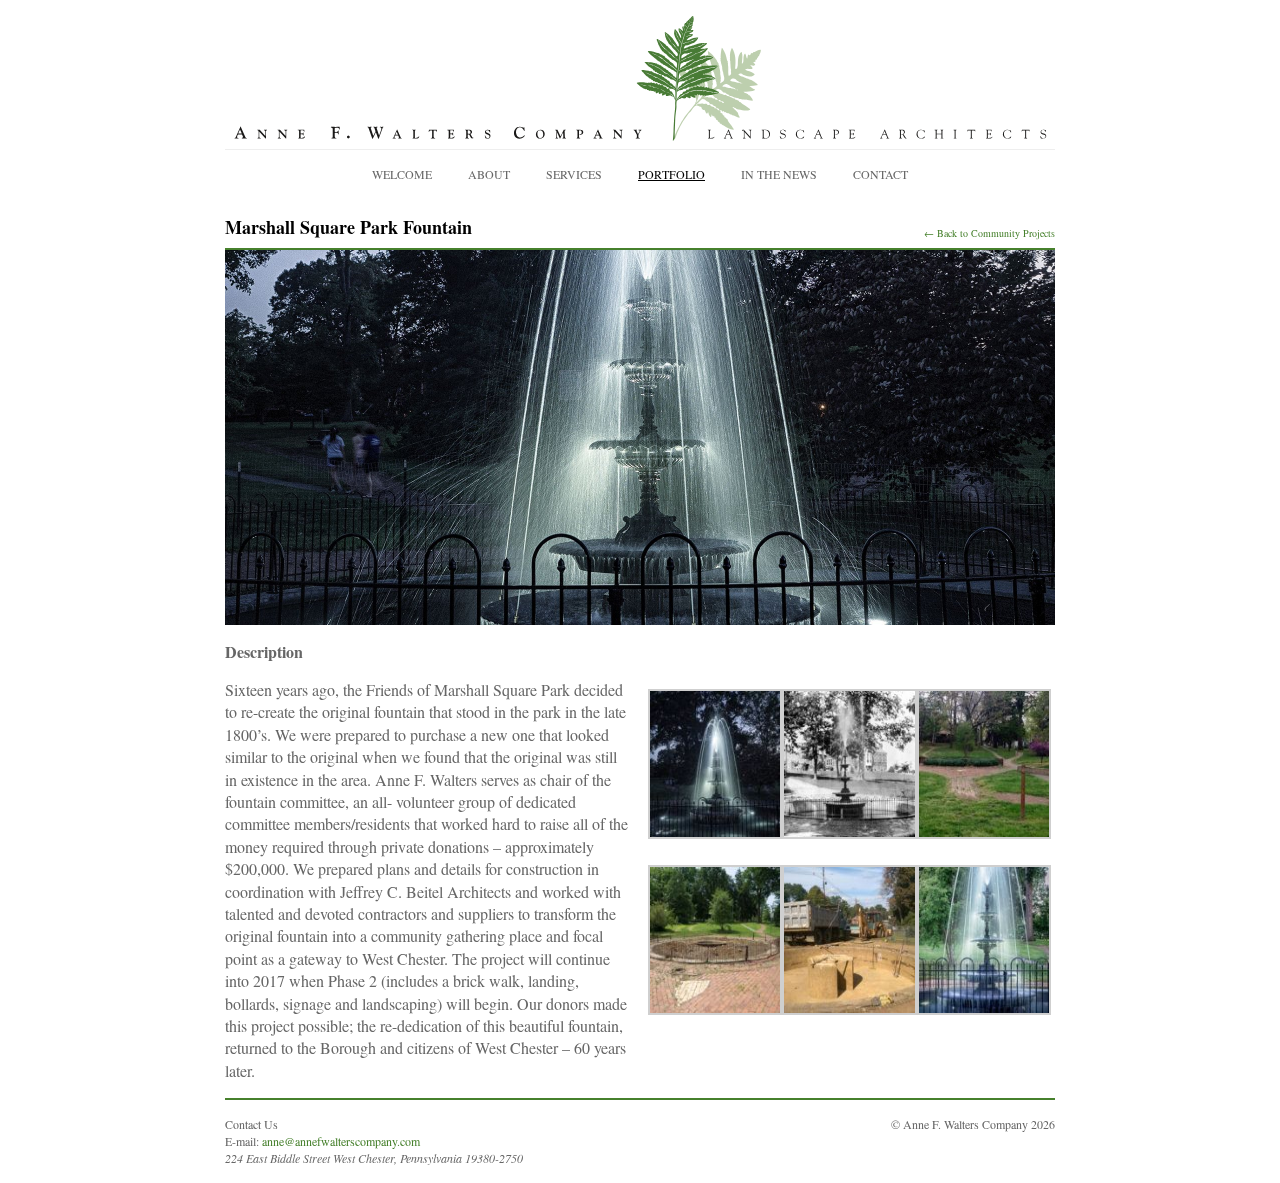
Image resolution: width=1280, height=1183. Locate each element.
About (489, 174)
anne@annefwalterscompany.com (341, 1141)
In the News (779, 174)
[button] (715, 764)
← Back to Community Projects (989, 233)
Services (574, 174)
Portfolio (671, 174)
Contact (880, 174)
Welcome (402, 174)
